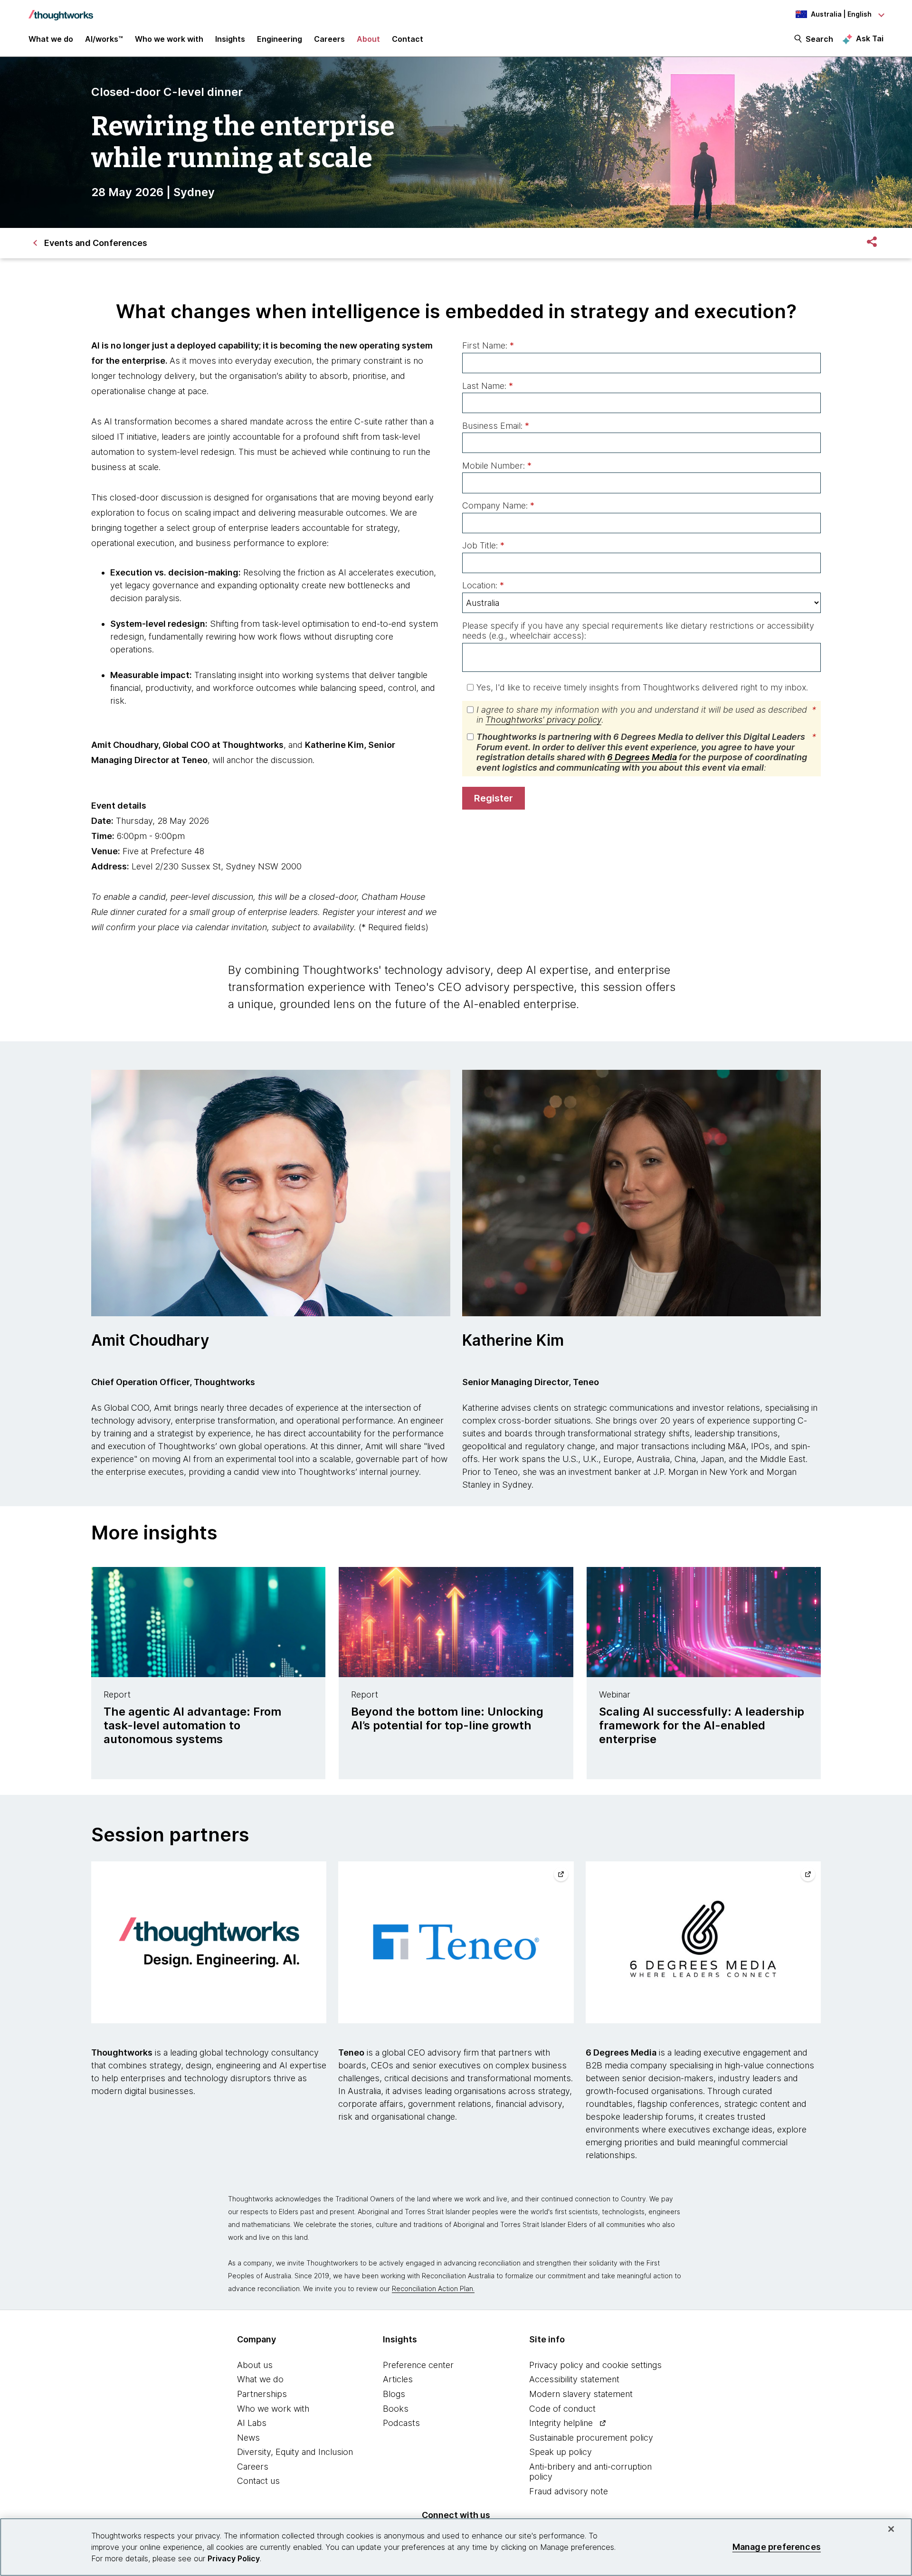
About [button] (368, 39)
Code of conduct (562, 2409)
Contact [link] (408, 39)
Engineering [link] (280, 39)
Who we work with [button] (169, 39)
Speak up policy (560, 2452)
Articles (398, 2379)
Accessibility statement (574, 2379)
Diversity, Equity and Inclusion (295, 2452)
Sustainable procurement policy (591, 2438)
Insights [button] (230, 39)
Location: (483, 585)
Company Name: (498, 505)
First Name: (488, 345)
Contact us (258, 2481)
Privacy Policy (234, 2558)
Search (819, 39)
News (248, 2438)
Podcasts (401, 2423)
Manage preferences (777, 2547)
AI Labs (252, 2423)
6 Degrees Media (642, 757)
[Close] (891, 2529)
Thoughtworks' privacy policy (543, 720)
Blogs (394, 2394)
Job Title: (483, 545)
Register (494, 798)
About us (255, 2365)
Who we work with (273, 2409)
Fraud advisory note (569, 2491)
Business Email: (496, 426)
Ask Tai (870, 38)
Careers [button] (329, 39)
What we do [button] (51, 39)
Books (396, 2409)
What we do (260, 2379)
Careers (253, 2467)
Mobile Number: (497, 466)
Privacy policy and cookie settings (595, 2365)
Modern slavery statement (581, 2394)
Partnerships (262, 2394)
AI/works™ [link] (104, 39)
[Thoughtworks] (61, 10)
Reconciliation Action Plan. (433, 2288)
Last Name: (488, 386)
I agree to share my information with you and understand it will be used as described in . (646, 715)
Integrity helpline (561, 2423)
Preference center (418, 2365)
